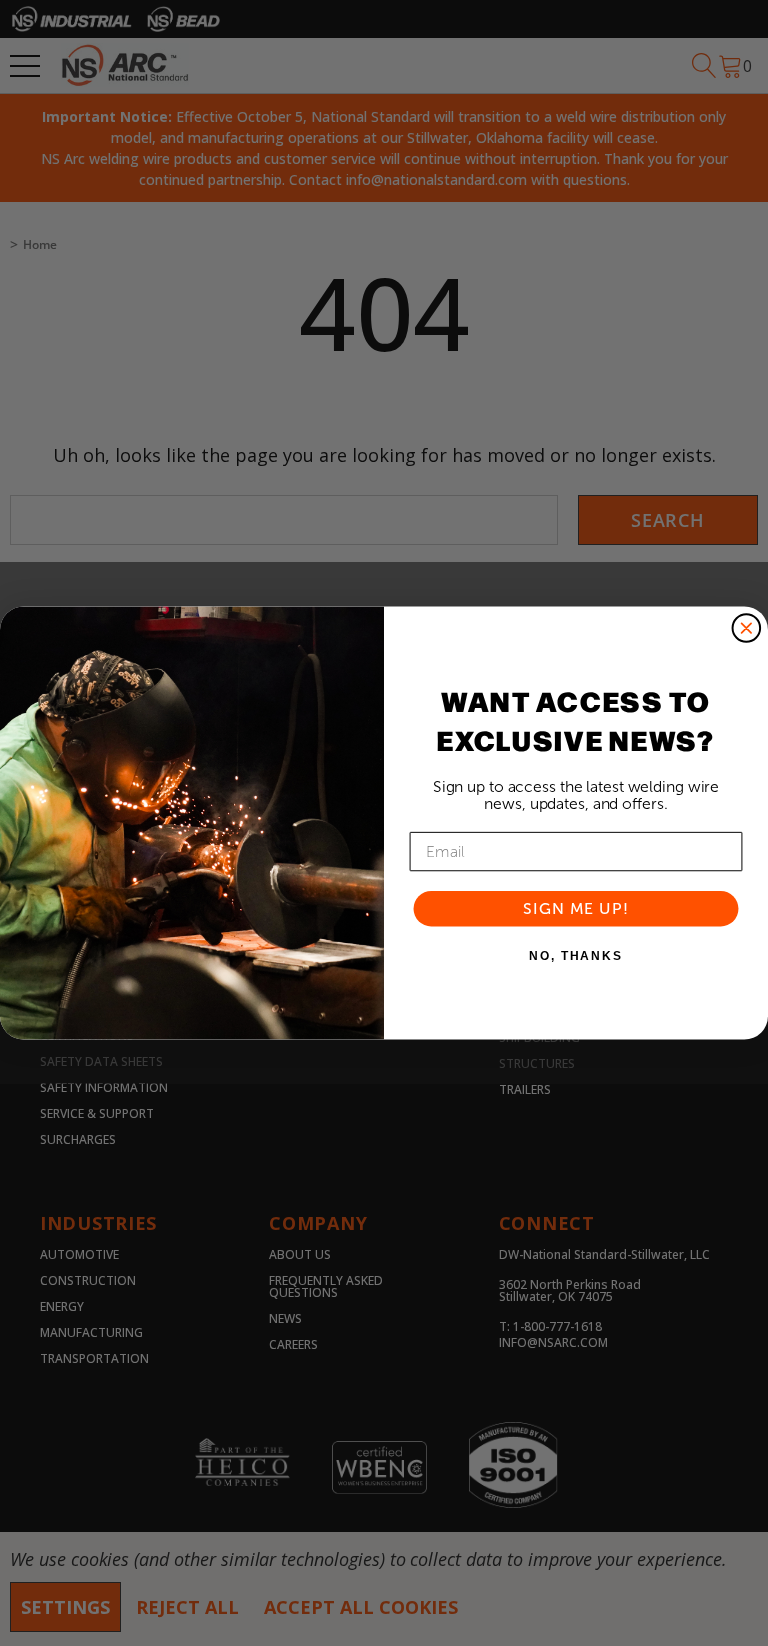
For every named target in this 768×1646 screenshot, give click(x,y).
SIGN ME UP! (575, 908)
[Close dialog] (747, 628)
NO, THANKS (576, 956)
